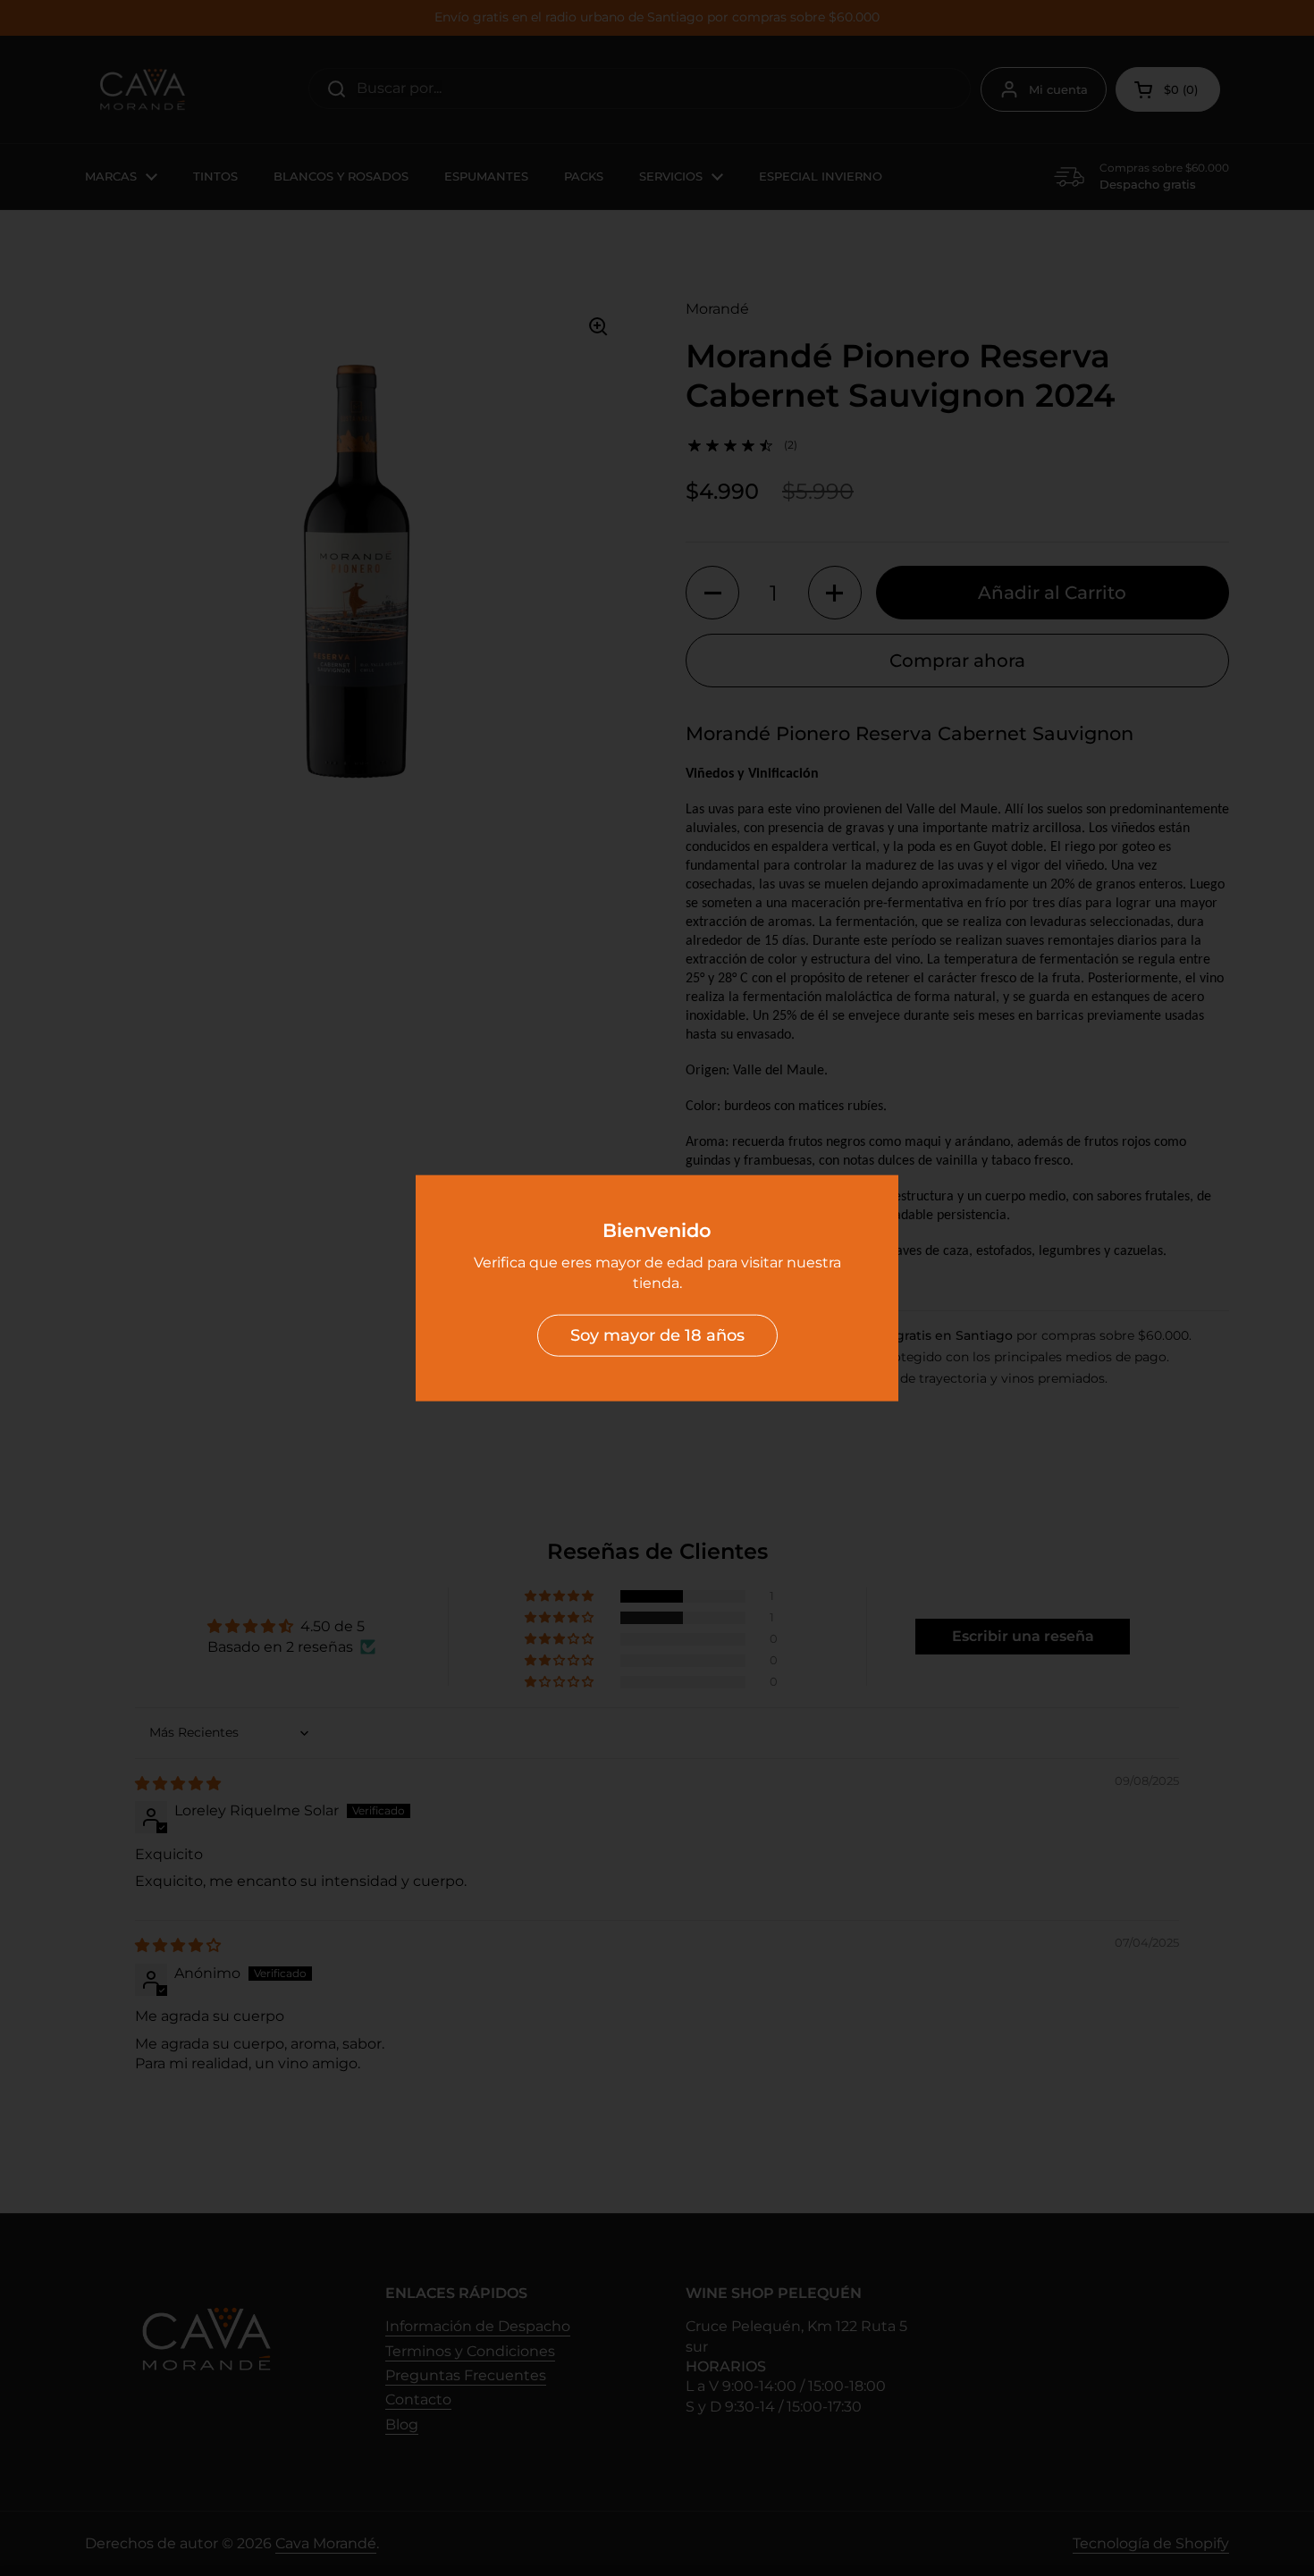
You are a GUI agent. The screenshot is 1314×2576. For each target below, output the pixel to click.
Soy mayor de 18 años (657, 1335)
